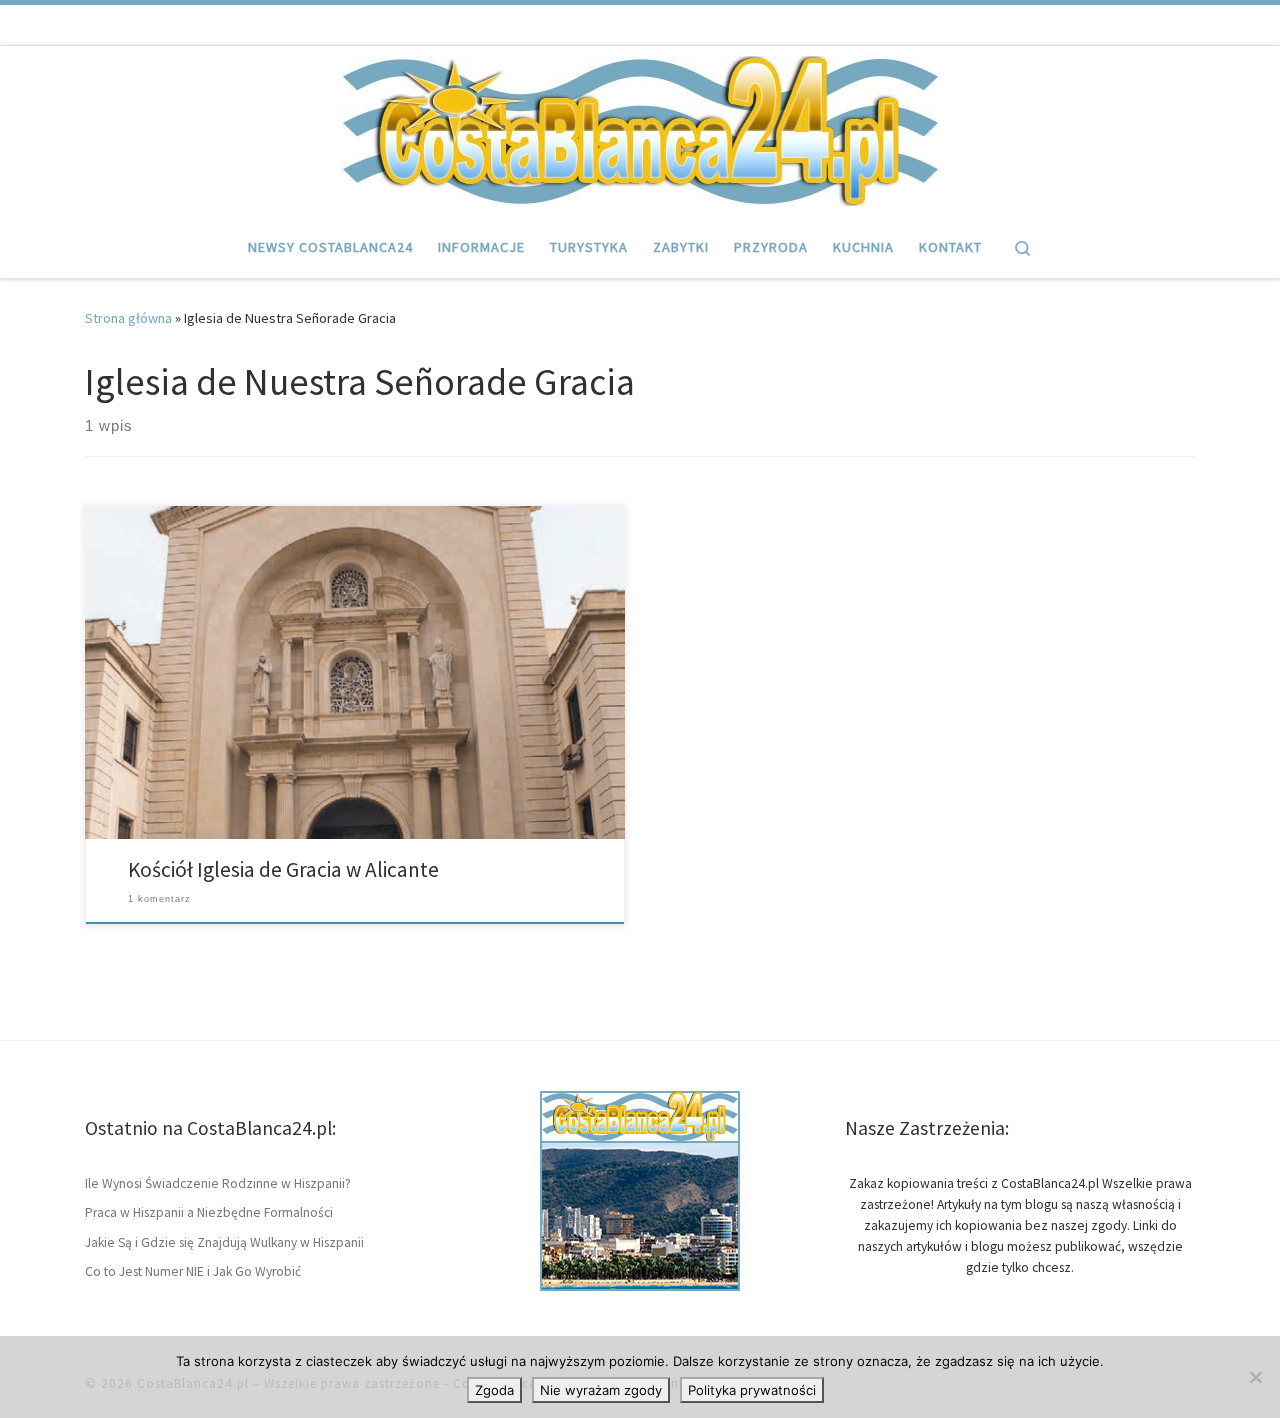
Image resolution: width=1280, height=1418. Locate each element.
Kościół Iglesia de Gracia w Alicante (283, 869)
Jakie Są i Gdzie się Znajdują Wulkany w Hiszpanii (224, 1242)
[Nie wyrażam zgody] (1255, 1377)
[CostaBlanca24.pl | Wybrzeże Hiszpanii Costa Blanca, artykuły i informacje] (640, 128)
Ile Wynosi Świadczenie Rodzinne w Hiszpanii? (218, 1183)
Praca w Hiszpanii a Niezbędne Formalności (209, 1212)
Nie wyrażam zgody (601, 1390)
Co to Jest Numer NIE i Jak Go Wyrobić (193, 1271)
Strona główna (128, 318)
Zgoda (494, 1390)
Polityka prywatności (752, 1390)
